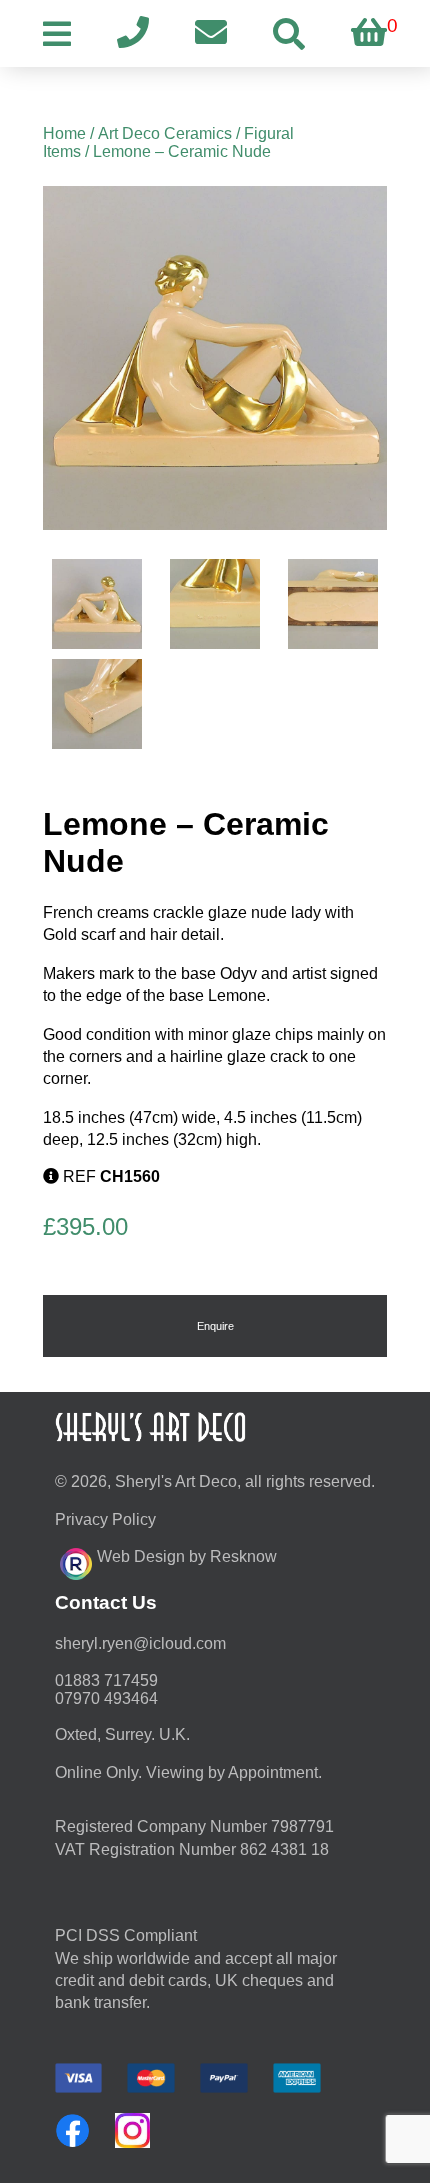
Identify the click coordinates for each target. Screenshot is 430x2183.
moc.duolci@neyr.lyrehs (140, 1643)
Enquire (215, 1326)
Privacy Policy (105, 1519)
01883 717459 (106, 1680)
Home (64, 133)
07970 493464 (106, 1698)
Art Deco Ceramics (165, 133)
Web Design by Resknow (187, 1556)
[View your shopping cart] (369, 33)
